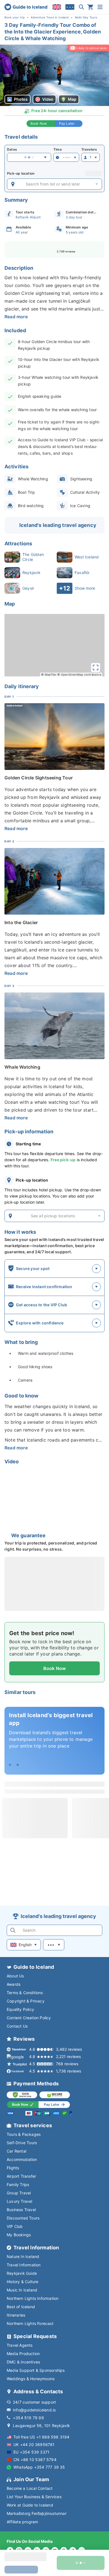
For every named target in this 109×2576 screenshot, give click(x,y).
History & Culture (22, 2282)
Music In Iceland (22, 2290)
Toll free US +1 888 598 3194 (42, 2437)
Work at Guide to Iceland (30, 2505)
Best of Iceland (21, 2307)
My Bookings (19, 2235)
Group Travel (19, 2193)
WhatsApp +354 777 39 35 (39, 2467)
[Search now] (81, 7)
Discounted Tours (23, 2218)
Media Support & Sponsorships (36, 2370)
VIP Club (15, 2226)
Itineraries (16, 2315)
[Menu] (100, 7)
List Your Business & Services (34, 2497)
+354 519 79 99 (28, 2418)
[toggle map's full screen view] (96, 668)
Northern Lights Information (33, 2298)
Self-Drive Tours (22, 2143)
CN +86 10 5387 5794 (35, 2460)
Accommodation (22, 2159)
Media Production (23, 2354)
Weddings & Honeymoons (31, 2379)
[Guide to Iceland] (26, 7)
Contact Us (17, 2026)
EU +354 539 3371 (31, 2452)
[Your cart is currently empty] (90, 7)
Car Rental (16, 2151)
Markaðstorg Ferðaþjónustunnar (37, 2513)
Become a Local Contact (30, 2488)
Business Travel (21, 2210)
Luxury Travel (20, 2201)
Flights (13, 2168)
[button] (54, 75)
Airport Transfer (21, 2176)
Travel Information (24, 2265)
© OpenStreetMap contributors (79, 674)
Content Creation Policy (29, 2018)
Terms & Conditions (25, 1993)
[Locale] (57, 7)
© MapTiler (49, 674)
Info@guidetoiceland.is (34, 2410)
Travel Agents (20, 2345)
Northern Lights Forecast (30, 2323)
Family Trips (18, 2185)
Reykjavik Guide (22, 2273)
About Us (15, 1976)
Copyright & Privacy (26, 2001)
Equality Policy (20, 2009)
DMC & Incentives (23, 2362)
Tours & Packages (24, 2134)
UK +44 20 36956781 (34, 2444)
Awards (14, 1984)
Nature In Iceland (23, 2256)
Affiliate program (22, 2522)
